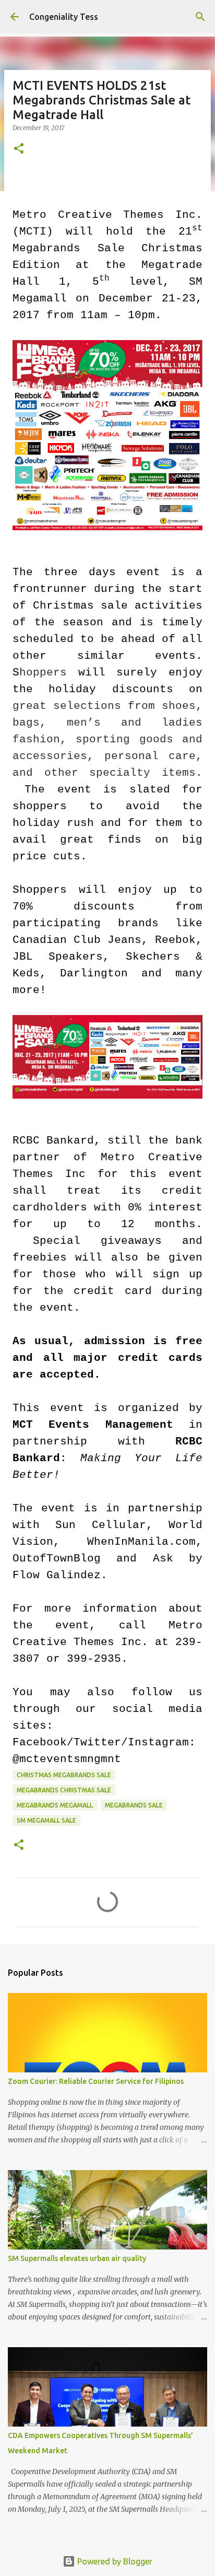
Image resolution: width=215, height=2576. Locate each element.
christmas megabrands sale (64, 1775)
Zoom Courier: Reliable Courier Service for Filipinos (96, 2081)
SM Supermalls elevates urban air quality (77, 2258)
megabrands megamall (55, 1805)
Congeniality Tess (64, 17)
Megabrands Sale (134, 1805)
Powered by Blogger (114, 2561)
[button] (19, 149)
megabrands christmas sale (64, 1790)
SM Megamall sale (46, 1820)
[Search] (200, 17)
